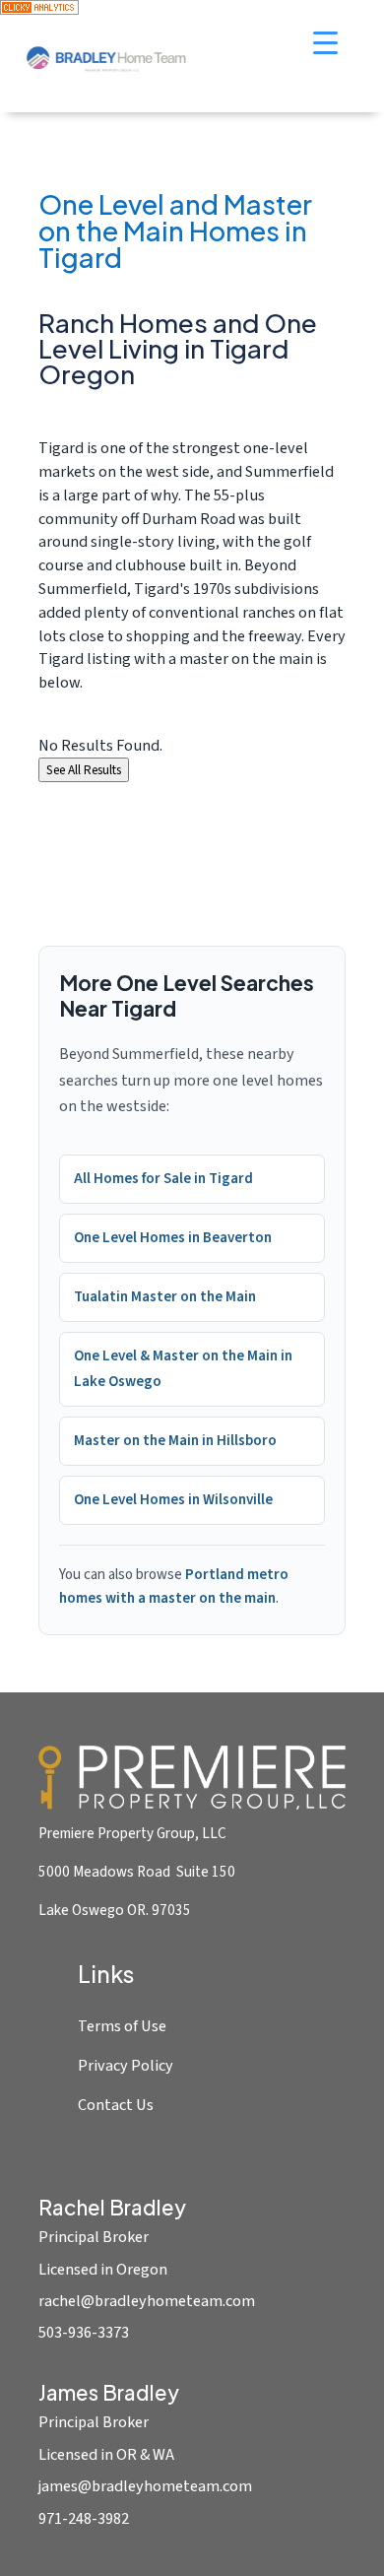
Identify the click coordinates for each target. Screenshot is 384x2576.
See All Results (84, 770)
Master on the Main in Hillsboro (175, 1441)
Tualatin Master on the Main (165, 1297)
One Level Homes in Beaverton (173, 1238)
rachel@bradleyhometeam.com (147, 2301)
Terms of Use (122, 2026)
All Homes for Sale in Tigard (163, 1179)
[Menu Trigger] (326, 42)
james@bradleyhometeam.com (145, 2486)
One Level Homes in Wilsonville (173, 1500)
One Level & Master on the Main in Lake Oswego (183, 1369)
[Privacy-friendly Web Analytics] (39, 11)
